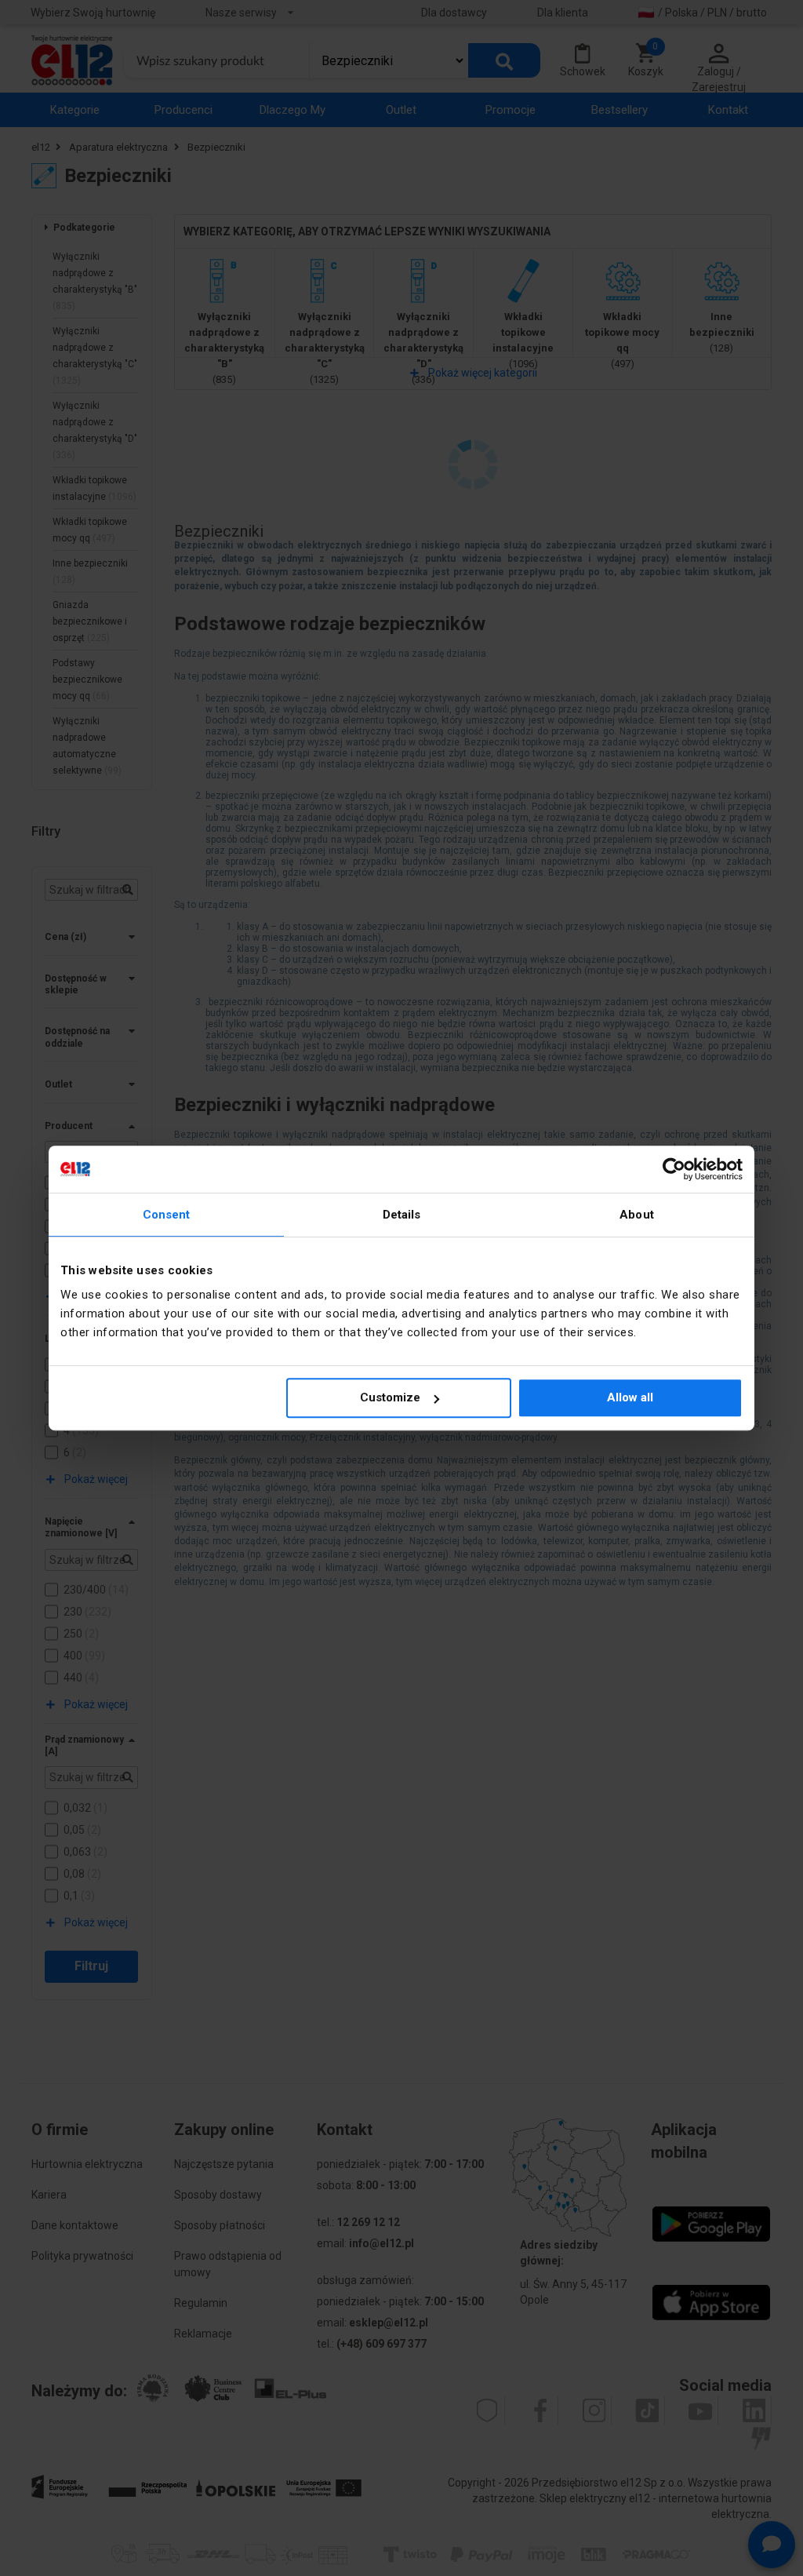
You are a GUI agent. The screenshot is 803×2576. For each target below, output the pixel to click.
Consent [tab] (167, 1215)
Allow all (630, 1397)
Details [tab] (402, 1215)
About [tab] (637, 1215)
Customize (390, 1397)
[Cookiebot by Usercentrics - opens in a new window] (674, 1169)
